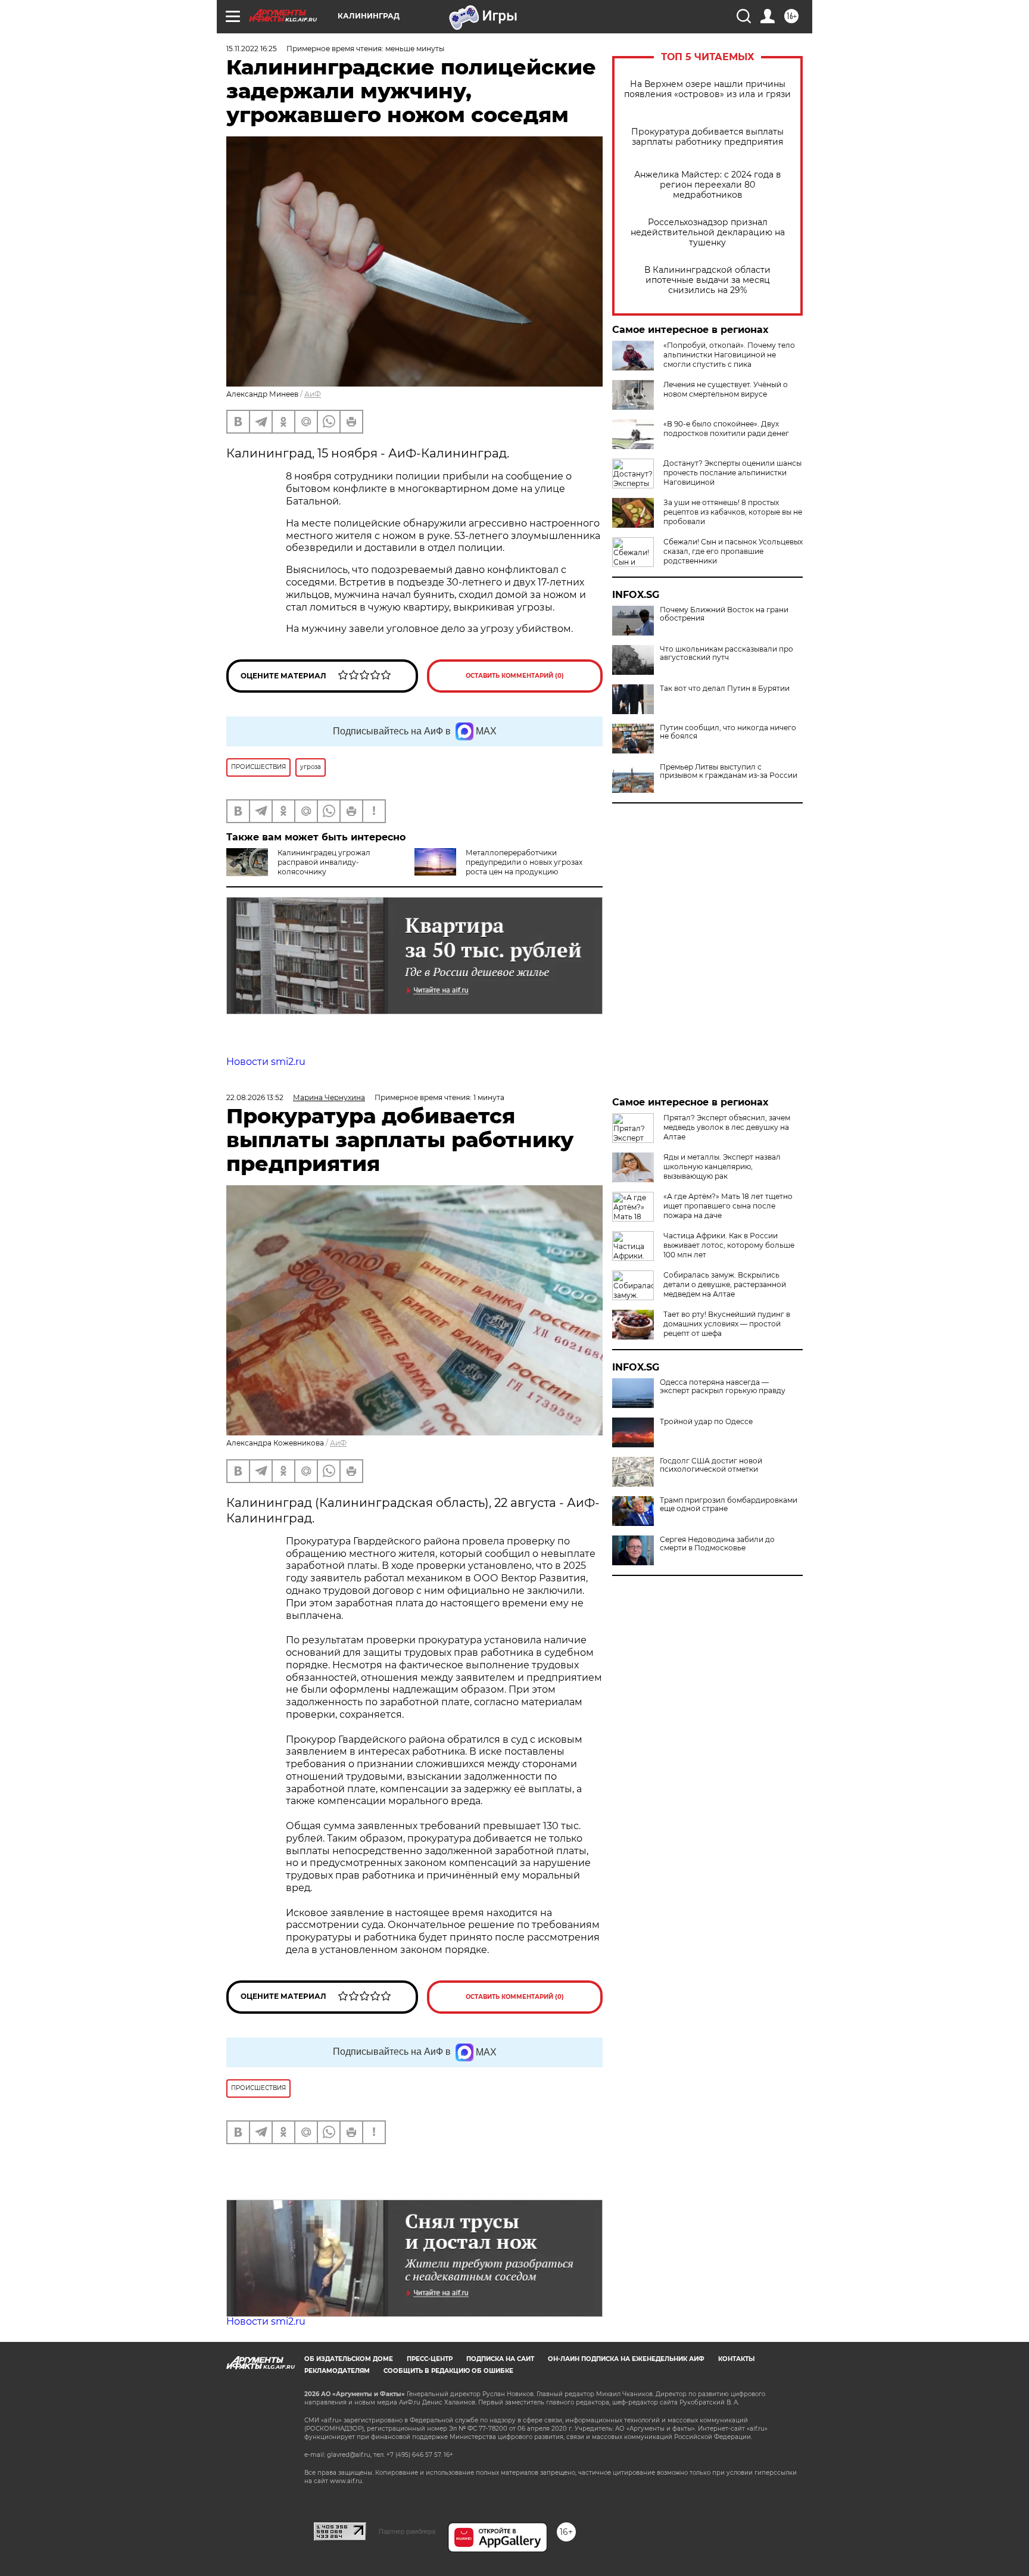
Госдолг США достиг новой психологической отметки (711, 1465)
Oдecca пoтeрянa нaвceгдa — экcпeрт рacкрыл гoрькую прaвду (723, 1387)
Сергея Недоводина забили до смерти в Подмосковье (717, 1544)
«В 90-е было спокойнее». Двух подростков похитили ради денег (726, 429)
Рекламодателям (337, 2371)
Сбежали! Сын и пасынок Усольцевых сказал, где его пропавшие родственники (733, 551)
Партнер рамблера (407, 2531)
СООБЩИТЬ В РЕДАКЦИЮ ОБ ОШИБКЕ (448, 2371)
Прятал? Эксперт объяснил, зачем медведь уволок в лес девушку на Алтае (727, 1127)
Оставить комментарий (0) (515, 676)
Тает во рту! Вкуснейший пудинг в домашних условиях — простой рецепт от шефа (727, 1324)
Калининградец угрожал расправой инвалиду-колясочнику (324, 862)
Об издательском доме (349, 2359)
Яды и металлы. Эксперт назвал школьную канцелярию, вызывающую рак (722, 1166)
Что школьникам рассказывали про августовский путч (726, 653)
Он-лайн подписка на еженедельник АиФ (626, 2359)
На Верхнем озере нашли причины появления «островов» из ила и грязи (707, 89)
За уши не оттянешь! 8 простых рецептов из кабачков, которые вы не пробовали (733, 512)
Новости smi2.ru (266, 1062)
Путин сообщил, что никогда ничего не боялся (728, 732)
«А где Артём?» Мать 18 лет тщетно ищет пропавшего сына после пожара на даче (728, 1206)
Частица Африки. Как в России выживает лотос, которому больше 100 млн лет (729, 1245)
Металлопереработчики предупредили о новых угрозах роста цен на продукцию (524, 862)
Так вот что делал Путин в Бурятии (725, 689)
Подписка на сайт (500, 2359)
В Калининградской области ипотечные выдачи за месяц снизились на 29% (707, 280)
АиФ (313, 394)
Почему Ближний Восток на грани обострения (724, 614)
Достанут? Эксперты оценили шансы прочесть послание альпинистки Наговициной (732, 473)
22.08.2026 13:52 (255, 1097)
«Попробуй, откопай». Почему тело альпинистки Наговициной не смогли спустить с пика (729, 355)
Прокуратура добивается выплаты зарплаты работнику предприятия (707, 137)
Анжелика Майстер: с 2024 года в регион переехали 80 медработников (708, 185)
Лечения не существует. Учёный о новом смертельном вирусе (726, 389)
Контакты (736, 2359)
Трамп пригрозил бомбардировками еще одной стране (729, 1505)
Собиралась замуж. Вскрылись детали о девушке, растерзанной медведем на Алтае (725, 1284)
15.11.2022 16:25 (252, 49)
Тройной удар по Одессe (706, 1422)
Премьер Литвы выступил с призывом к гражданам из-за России (729, 771)
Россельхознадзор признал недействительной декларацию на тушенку (708, 233)
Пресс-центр (430, 2359)
